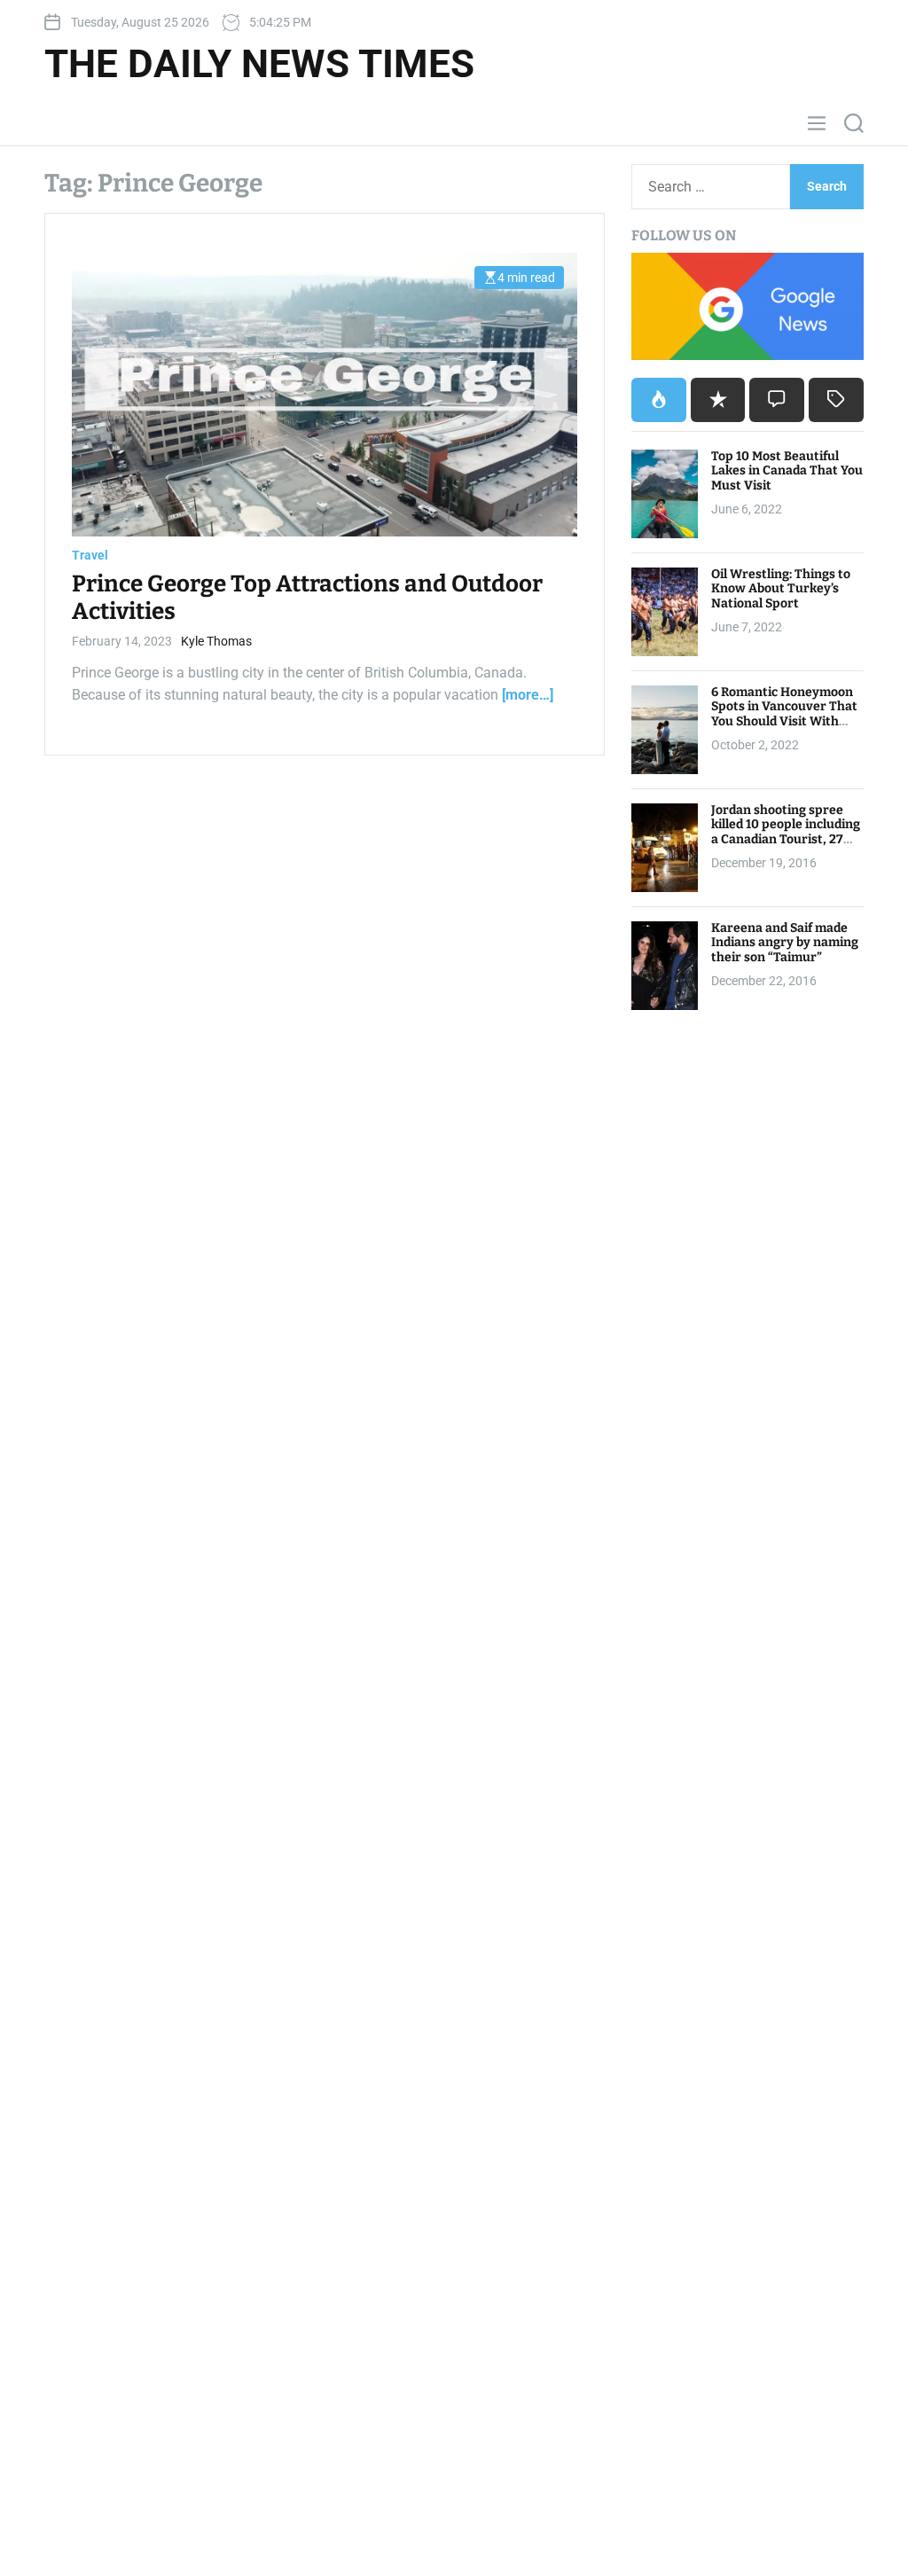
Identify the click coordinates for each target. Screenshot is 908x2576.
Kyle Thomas (216, 641)
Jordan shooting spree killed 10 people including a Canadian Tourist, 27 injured (786, 832)
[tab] (659, 400)
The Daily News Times (259, 64)
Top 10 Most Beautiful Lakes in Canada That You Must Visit (787, 471)
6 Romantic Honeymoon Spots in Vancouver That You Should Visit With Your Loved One (784, 714)
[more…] (528, 695)
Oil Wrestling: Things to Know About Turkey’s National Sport (781, 589)
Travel (90, 555)
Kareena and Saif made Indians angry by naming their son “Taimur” (785, 943)
